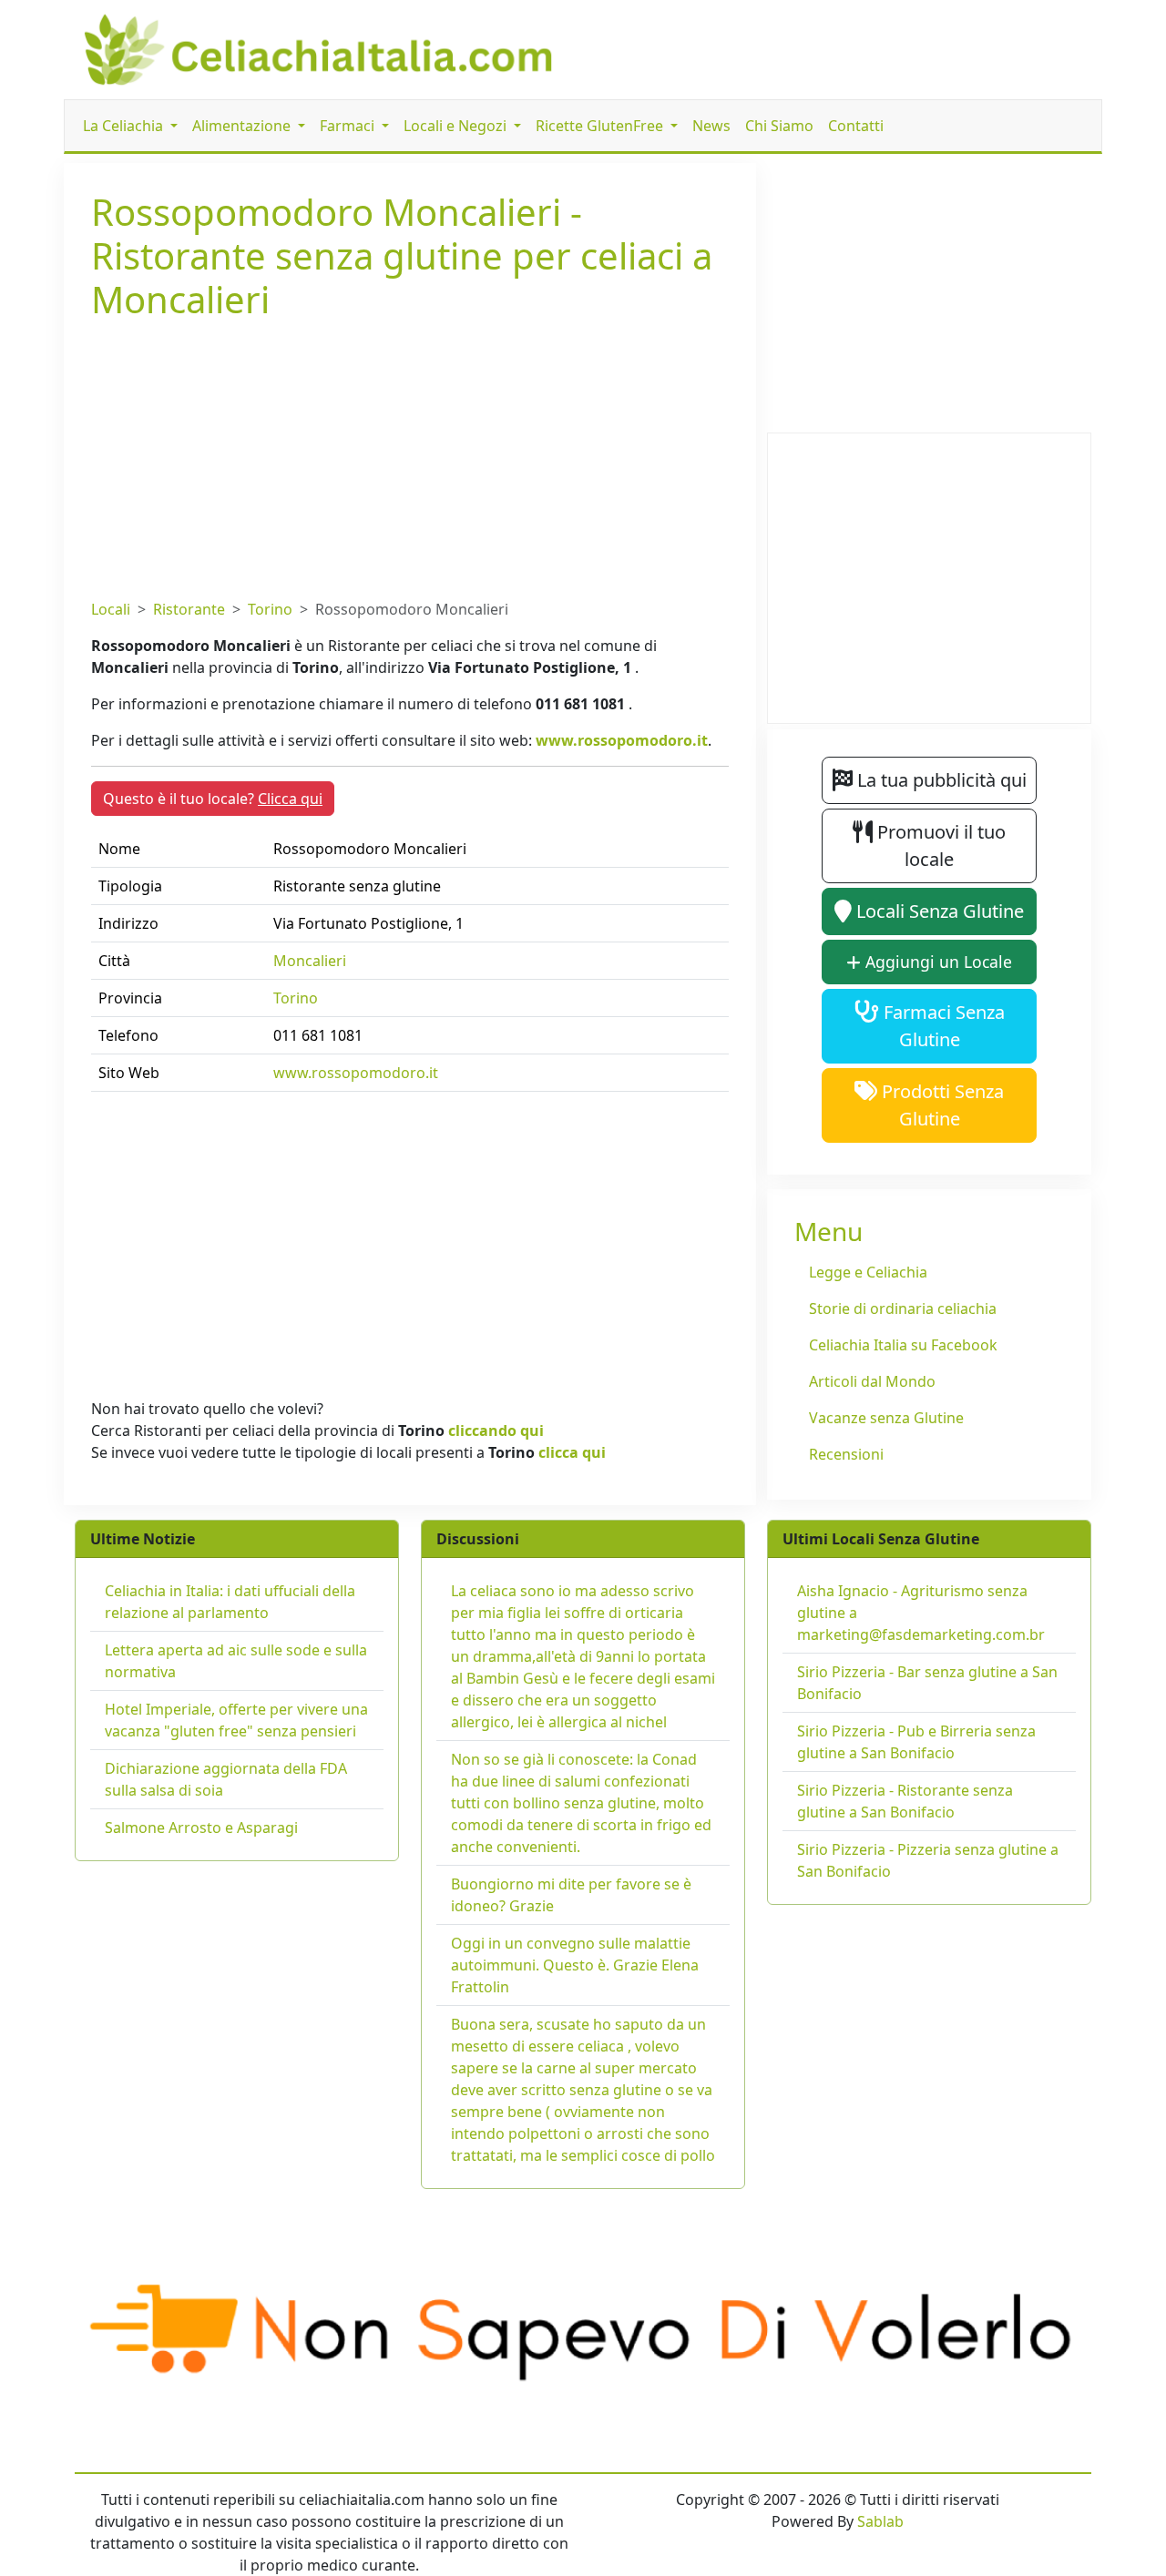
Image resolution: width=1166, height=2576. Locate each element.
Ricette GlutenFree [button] (601, 126)
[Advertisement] (410, 456)
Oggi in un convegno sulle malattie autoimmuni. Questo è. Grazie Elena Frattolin (575, 1965)
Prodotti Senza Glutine (941, 1105)
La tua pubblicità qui (940, 780)
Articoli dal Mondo (872, 1381)
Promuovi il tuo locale (939, 845)
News (711, 126)
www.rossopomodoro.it (622, 740)
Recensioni (846, 1454)
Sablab (880, 2521)
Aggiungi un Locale (936, 962)
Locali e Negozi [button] (457, 126)
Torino (270, 609)
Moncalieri (310, 961)
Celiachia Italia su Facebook (903, 1345)
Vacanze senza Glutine (886, 1418)
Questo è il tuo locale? (213, 799)
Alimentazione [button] (243, 126)
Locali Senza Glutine (938, 911)
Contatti (856, 126)
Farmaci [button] (349, 126)
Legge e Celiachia (868, 1272)
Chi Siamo (779, 126)
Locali (111, 609)
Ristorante (189, 609)
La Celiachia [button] (125, 126)
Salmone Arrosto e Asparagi (201, 1828)
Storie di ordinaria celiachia (903, 1308)
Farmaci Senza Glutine (942, 1026)
